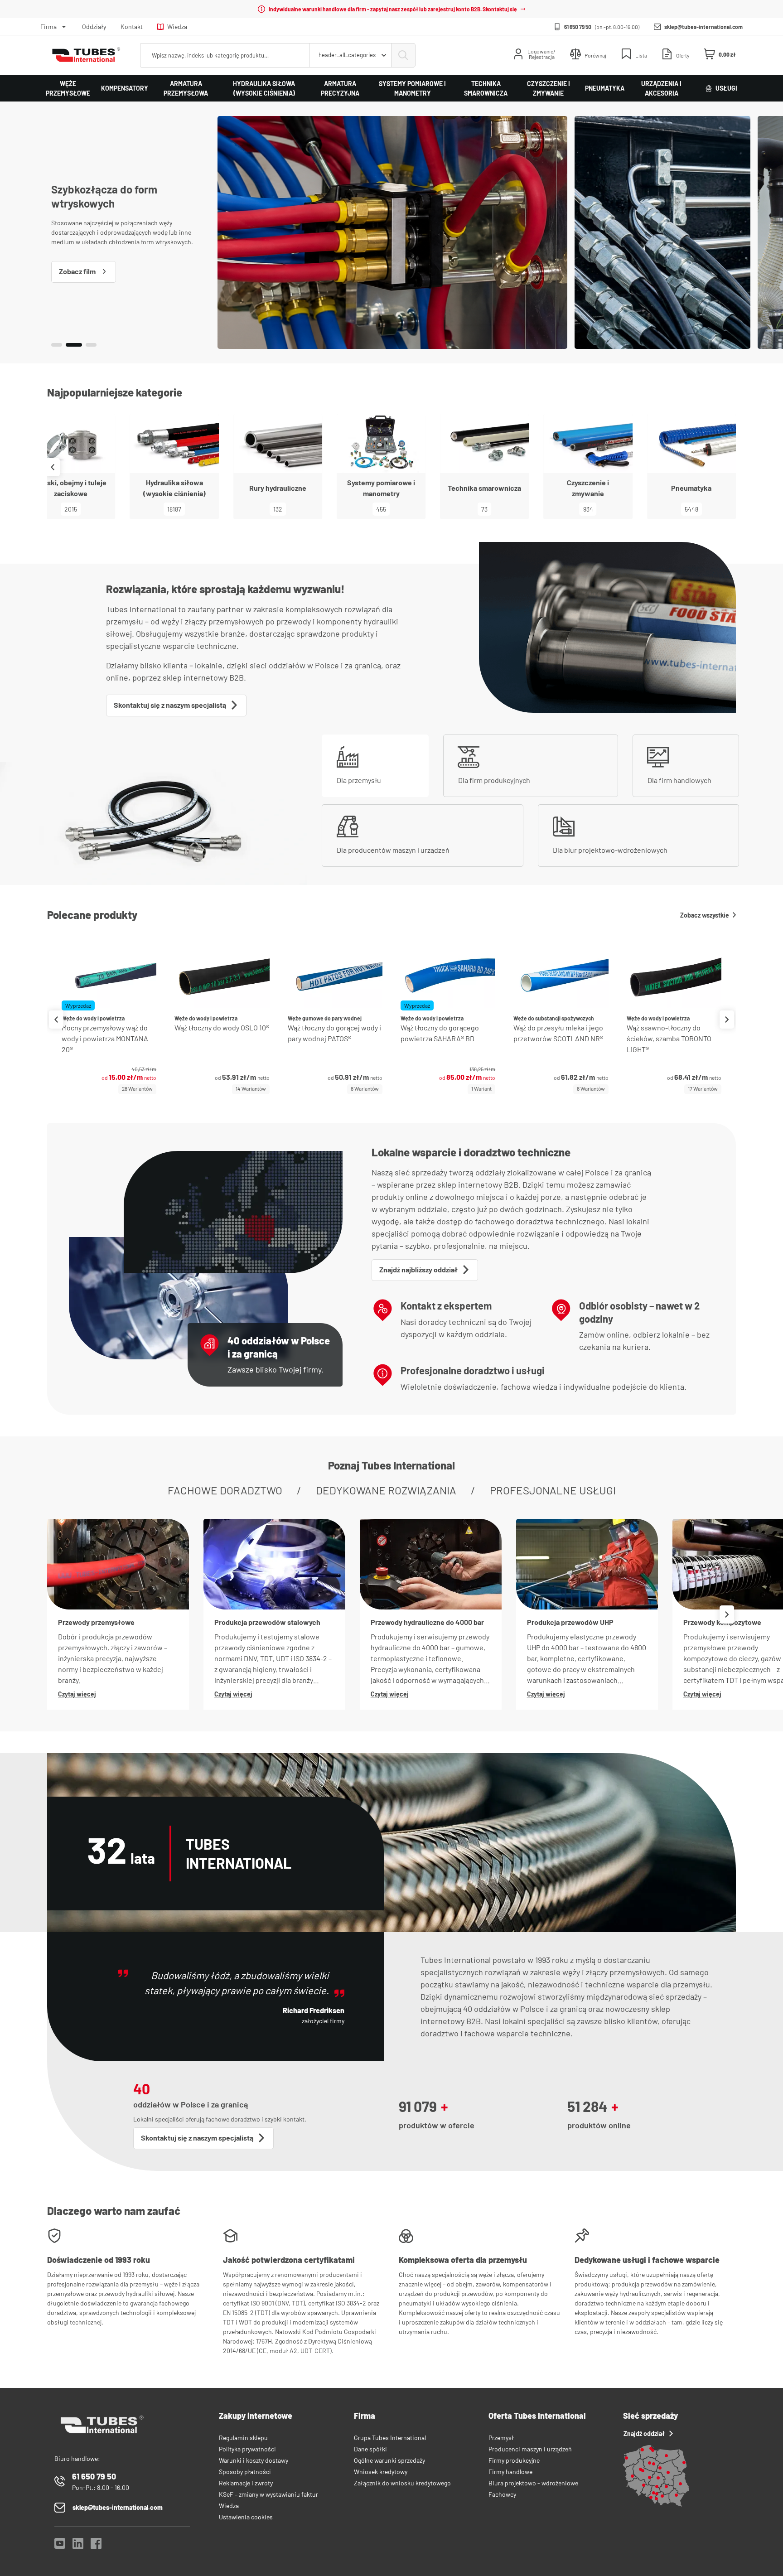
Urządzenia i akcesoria (661, 88)
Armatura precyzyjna (340, 88)
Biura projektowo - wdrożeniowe (533, 2483)
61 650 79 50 (578, 27)
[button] (57, 345)
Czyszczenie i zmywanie (549, 88)
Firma (48, 27)
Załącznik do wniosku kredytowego (402, 2483)
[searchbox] (225, 55)
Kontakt (132, 27)
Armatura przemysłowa (186, 88)
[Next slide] (730, 467)
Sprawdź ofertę (84, 269)
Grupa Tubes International (390, 2438)
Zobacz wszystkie (705, 915)
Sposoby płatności (245, 2472)
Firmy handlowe (510, 2472)
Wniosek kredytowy (381, 2472)
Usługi (726, 88)
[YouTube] (60, 2546)
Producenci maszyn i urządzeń (530, 2449)
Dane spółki (370, 2449)
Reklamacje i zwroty (246, 2483)
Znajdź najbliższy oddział (418, 1269)
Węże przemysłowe (68, 88)
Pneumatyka (605, 88)
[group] (109, 1019)
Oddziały (94, 27)
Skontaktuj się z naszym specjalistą (170, 705)
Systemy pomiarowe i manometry (412, 88)
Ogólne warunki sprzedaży (389, 2460)
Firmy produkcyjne (514, 2460)
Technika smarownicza (486, 88)
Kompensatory (125, 88)
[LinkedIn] (78, 2546)
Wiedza (177, 27)
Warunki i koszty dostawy (254, 2460)
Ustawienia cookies (246, 2517)
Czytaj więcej (77, 1694)
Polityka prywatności (247, 2449)
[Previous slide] (56, 1020)
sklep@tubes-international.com (703, 27)
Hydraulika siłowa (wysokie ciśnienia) (264, 88)
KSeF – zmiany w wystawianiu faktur (268, 2494)
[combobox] (350, 55)
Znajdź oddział (644, 2433)
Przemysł (501, 2438)
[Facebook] (96, 2546)
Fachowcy (502, 2494)
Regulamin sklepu (243, 2438)
